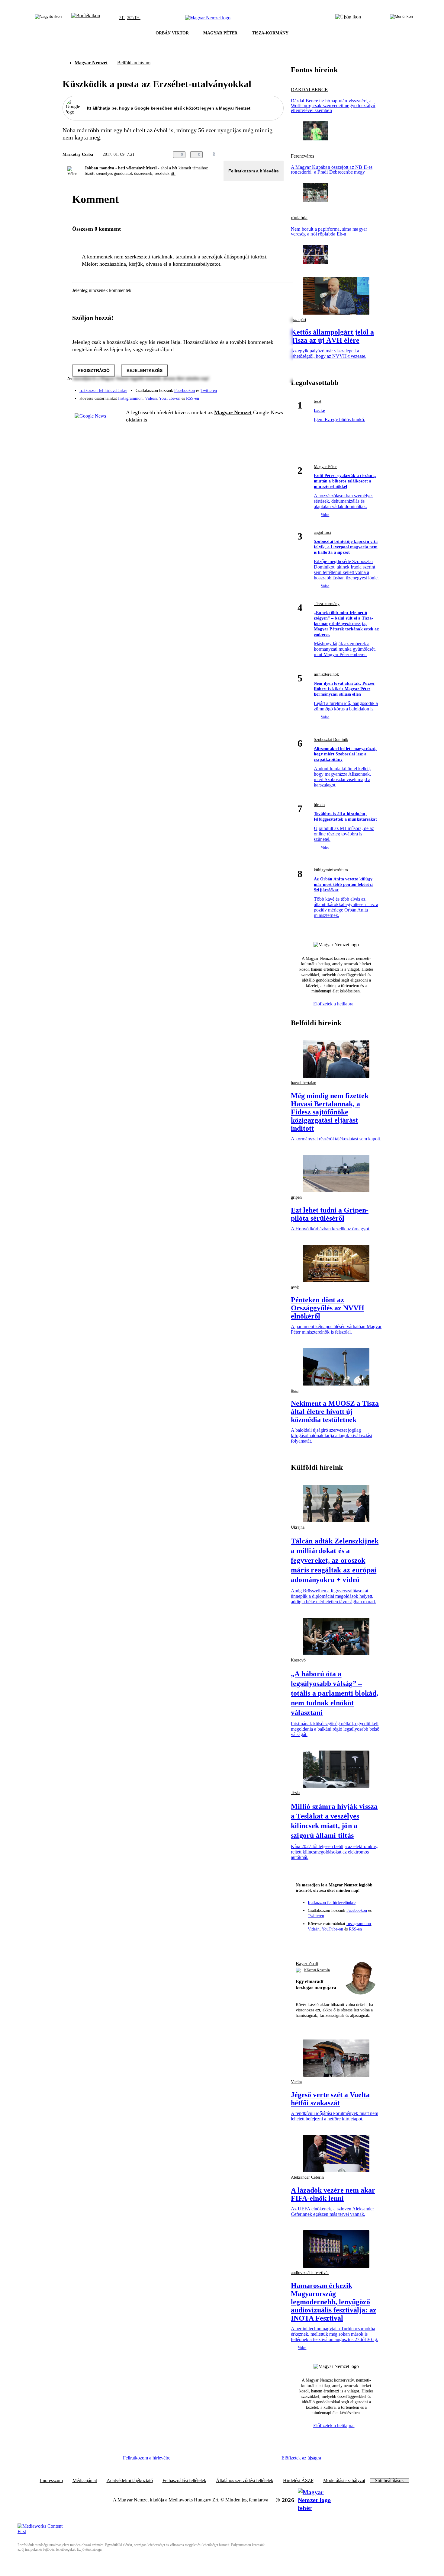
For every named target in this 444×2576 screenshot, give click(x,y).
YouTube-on (170, 398)
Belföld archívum (134, 63)
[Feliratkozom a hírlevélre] (86, 18)
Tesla (295, 1793)
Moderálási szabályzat (344, 2481)
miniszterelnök (326, 674)
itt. (173, 173)
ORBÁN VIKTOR (172, 33)
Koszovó (298, 1660)
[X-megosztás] (268, 155)
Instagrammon (130, 398)
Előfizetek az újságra (301, 2458)
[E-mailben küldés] (256, 155)
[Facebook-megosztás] (280, 155)
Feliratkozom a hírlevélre (254, 171)
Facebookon (185, 391)
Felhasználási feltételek (184, 2481)
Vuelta (296, 2082)
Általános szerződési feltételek (245, 2481)
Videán (151, 398)
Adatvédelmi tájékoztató (130, 2481)
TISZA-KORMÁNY (270, 33)
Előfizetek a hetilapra (334, 1004)
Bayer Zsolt (307, 1964)
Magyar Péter (325, 467)
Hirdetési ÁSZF (298, 2481)
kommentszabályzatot (196, 264)
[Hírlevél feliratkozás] (303, 1942)
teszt (318, 401)
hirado (319, 805)
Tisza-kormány (327, 604)
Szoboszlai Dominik (331, 740)
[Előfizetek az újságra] (348, 18)
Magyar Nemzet (91, 63)
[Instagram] (263, 388)
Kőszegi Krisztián (317, 1970)
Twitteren (209, 391)
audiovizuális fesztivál (310, 2273)
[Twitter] (275, 388)
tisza (295, 1391)
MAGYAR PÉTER (220, 33)
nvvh (295, 1287)
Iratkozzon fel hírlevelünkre (103, 391)
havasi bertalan (304, 1083)
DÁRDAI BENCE (309, 90)
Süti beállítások (389, 2481)
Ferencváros (302, 156)
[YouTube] (263, 396)
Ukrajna (298, 1527)
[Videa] (251, 396)
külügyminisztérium (331, 870)
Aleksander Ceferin (307, 2177)
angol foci (322, 532)
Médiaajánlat (85, 2481)
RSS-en (193, 398)
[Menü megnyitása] (401, 18)
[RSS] (275, 396)
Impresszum (51, 2481)
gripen (296, 1197)
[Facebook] (251, 388)
